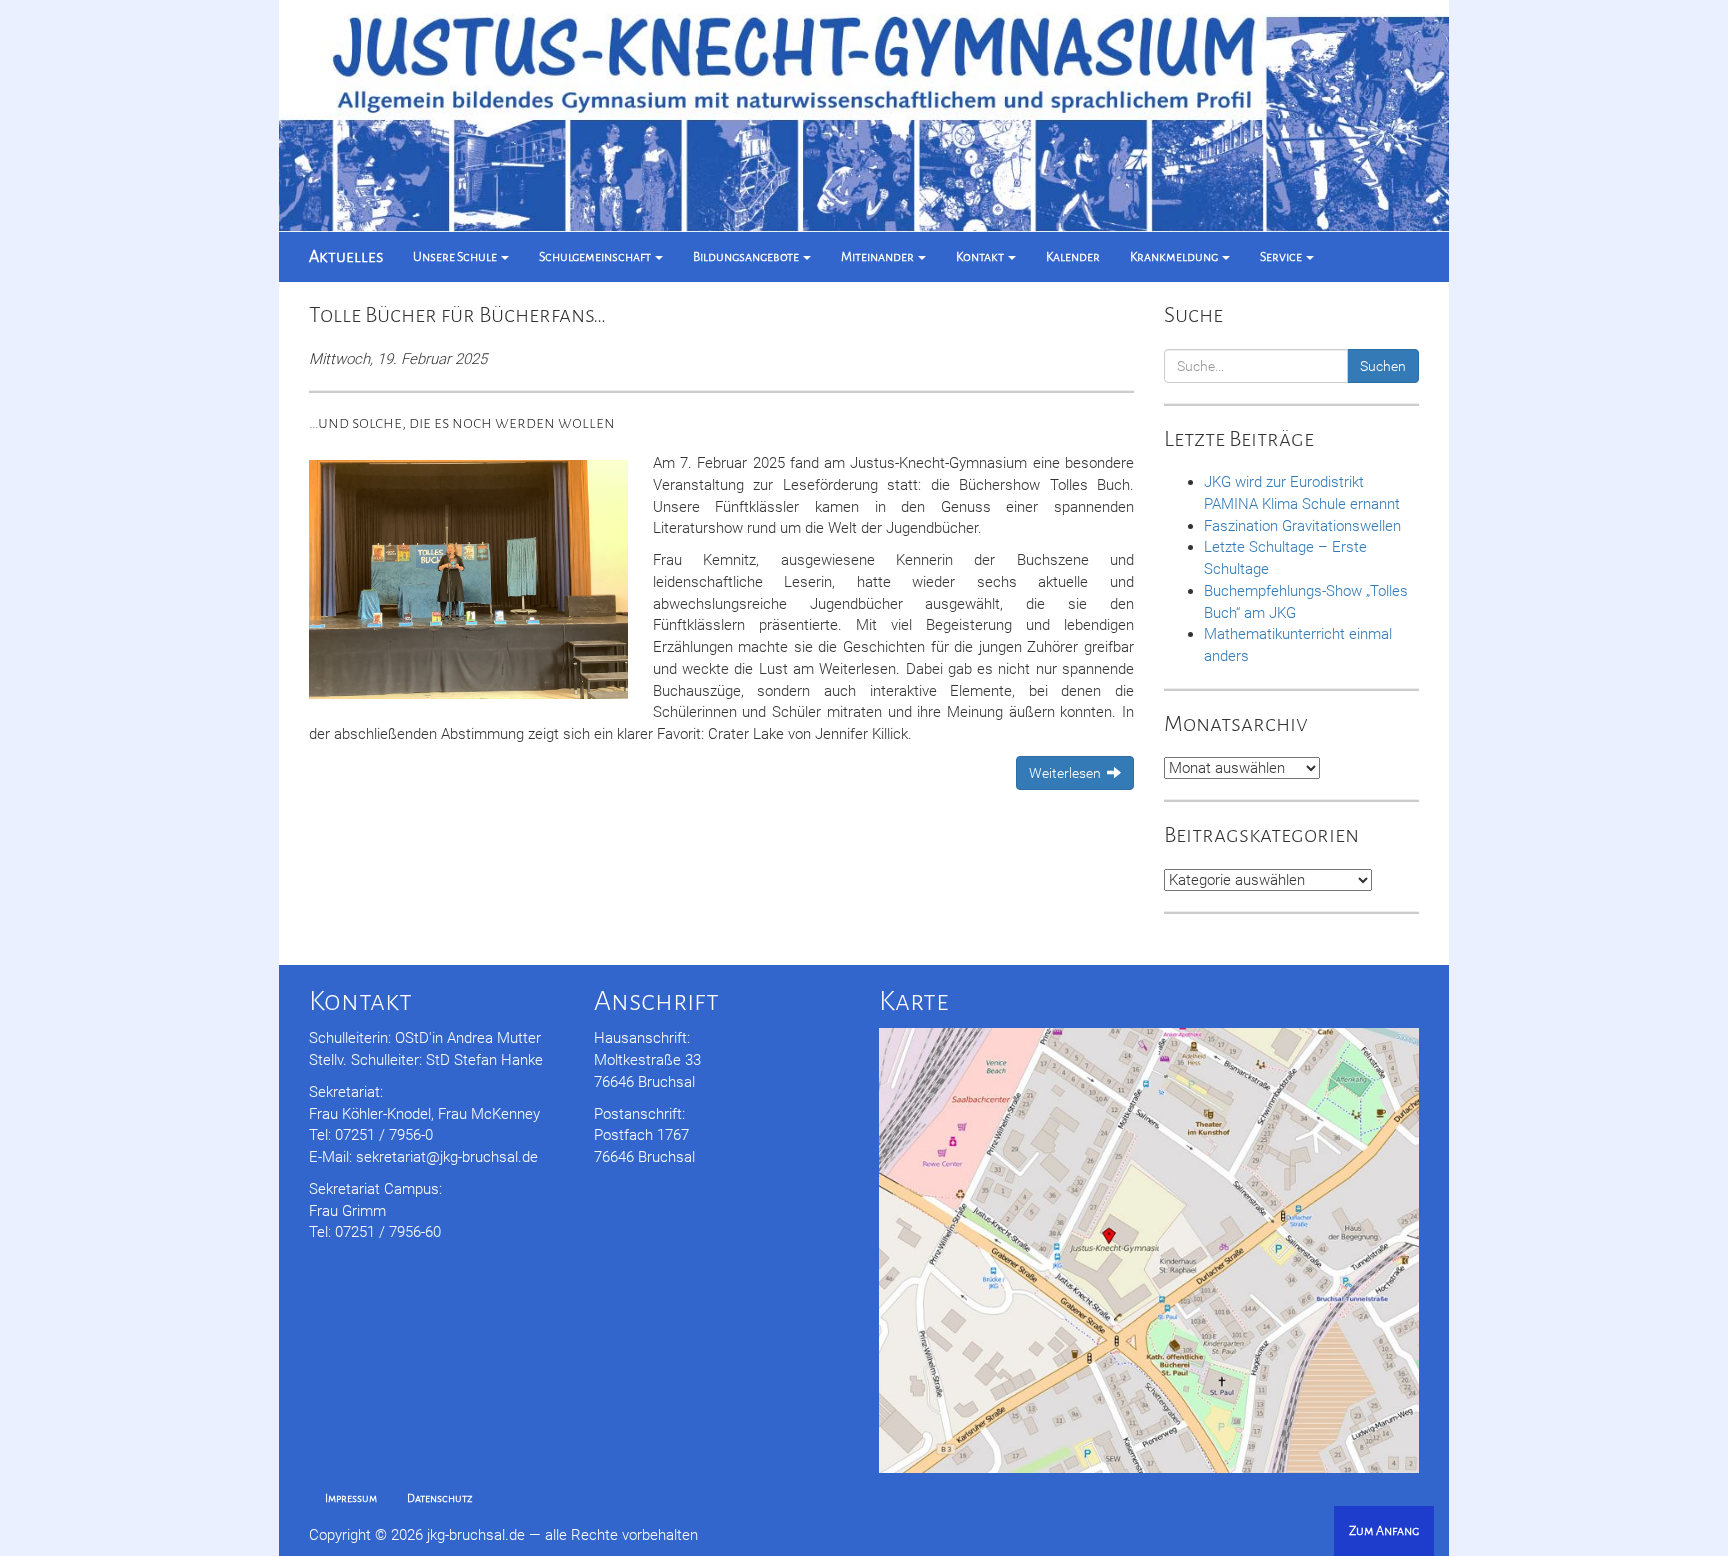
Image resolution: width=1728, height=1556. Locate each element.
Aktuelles (346, 256)
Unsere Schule (456, 257)
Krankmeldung (1175, 257)
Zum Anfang (1384, 1531)
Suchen (1383, 366)
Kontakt (981, 257)
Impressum (351, 1498)
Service (1282, 257)
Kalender (1073, 257)
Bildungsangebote (747, 257)
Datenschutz (440, 1498)
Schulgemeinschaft (596, 257)
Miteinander (878, 257)
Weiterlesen (1068, 773)
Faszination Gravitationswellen (1302, 526)
